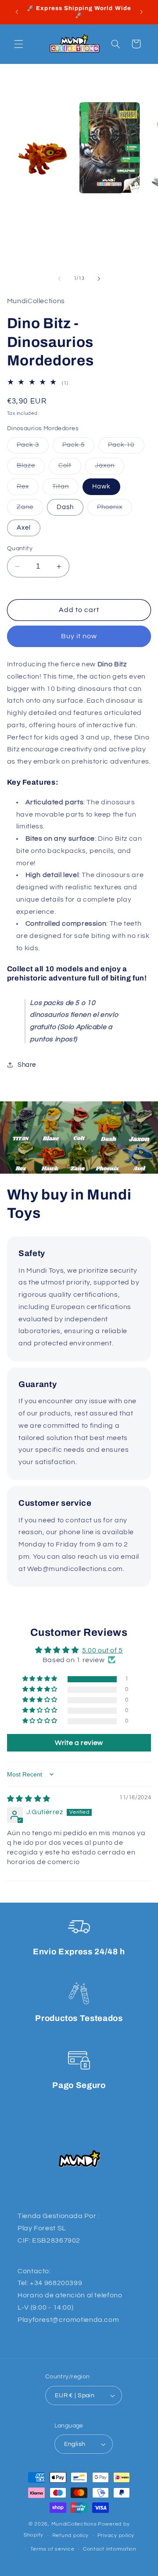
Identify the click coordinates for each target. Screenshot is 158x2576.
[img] (29, 1799)
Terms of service (52, 2549)
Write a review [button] (79, 1743)
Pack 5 (78, 447)
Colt (70, 468)
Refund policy (71, 2535)
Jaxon (110, 468)
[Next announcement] (141, 12)
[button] (18, 44)
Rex (28, 489)
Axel (24, 528)
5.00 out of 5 (102, 1650)
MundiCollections (74, 2524)
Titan (65, 489)
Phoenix (115, 510)
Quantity (20, 548)
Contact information (110, 2549)
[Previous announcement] (17, 12)
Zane (30, 510)
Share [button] (27, 1065)
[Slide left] (59, 279)
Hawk (101, 487)
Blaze (31, 468)
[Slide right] (99, 279)
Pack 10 (126, 447)
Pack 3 (33, 447)
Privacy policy (116, 2535)
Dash (65, 507)
